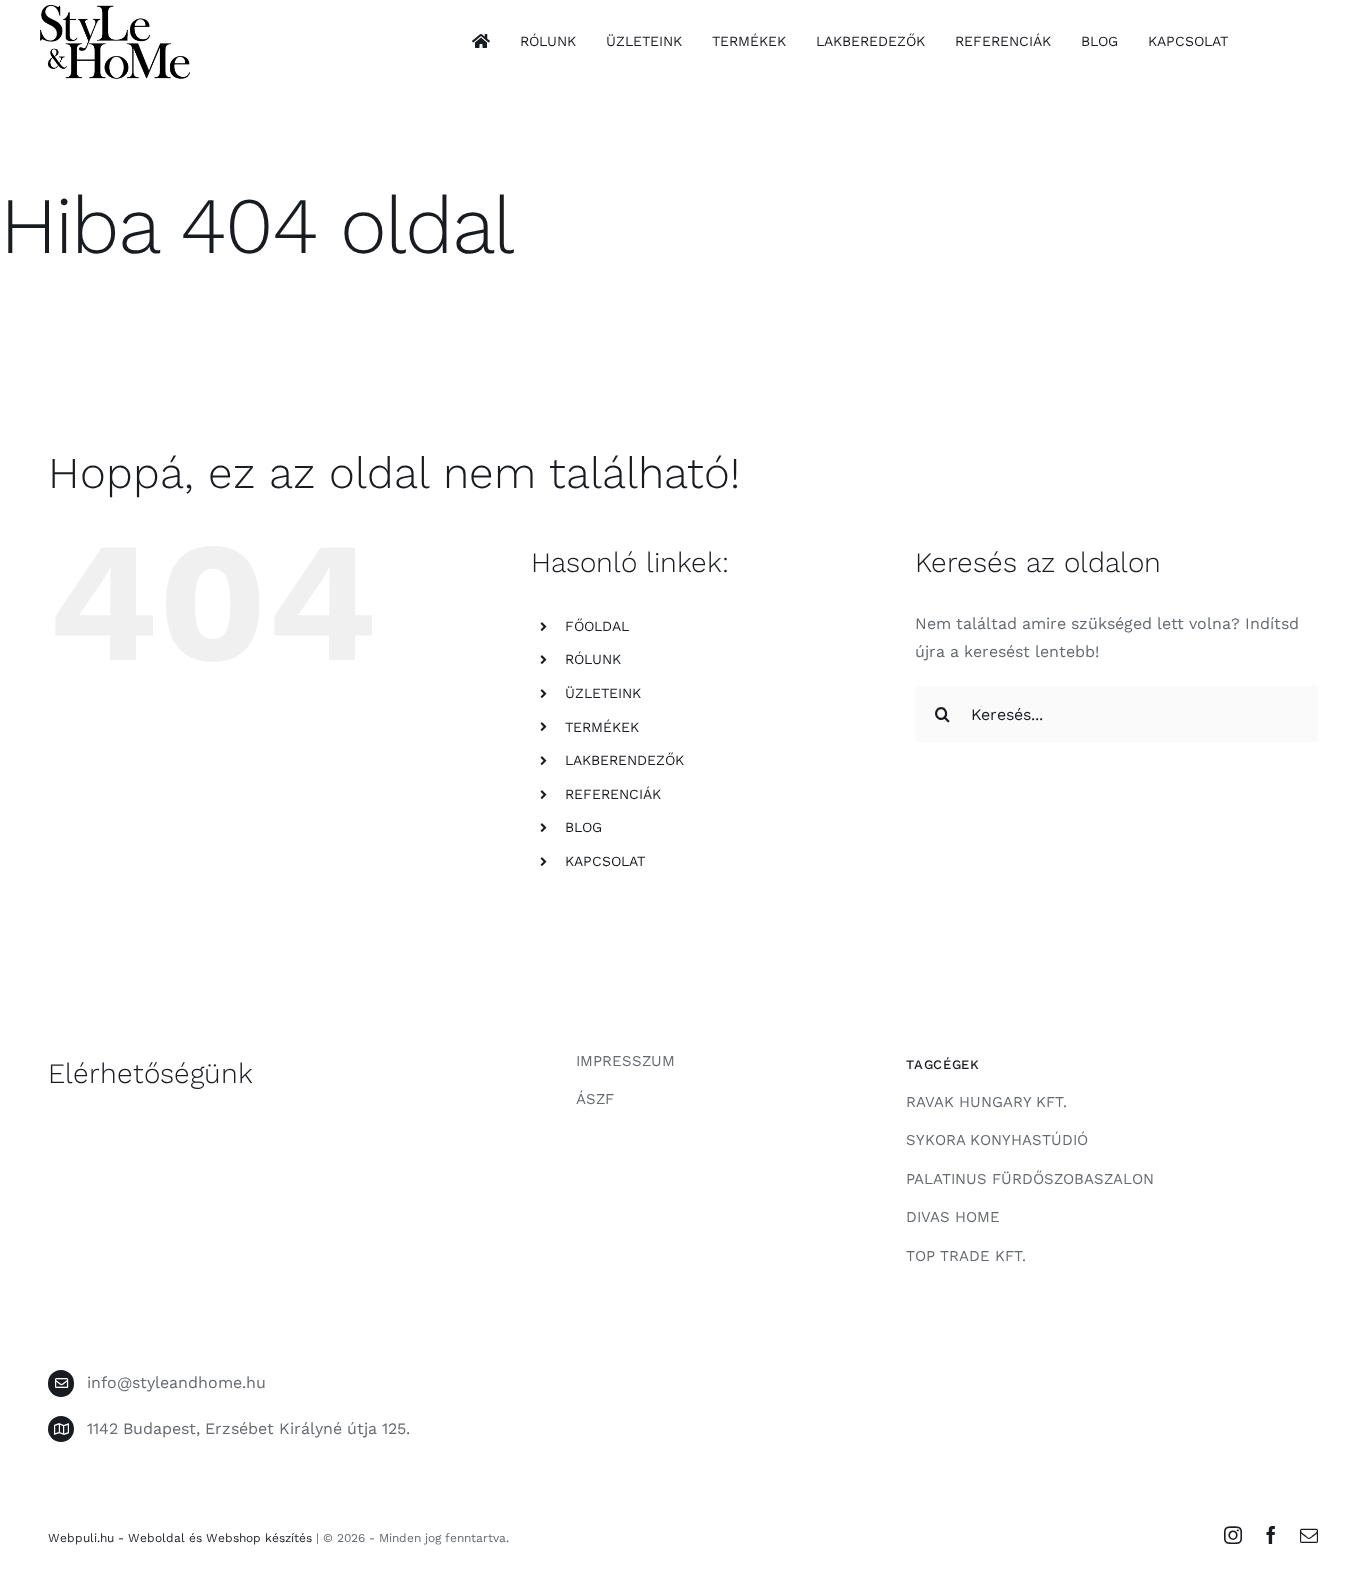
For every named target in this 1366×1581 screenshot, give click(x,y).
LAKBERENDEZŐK (624, 760)
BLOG (583, 827)
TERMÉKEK (602, 727)
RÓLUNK (593, 659)
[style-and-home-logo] (115, 12)
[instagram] (1233, 1535)
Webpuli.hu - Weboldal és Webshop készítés (180, 1538)
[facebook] (1271, 1535)
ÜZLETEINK (603, 693)
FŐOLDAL (597, 626)
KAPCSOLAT (605, 861)
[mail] (1309, 1535)
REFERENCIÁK (613, 794)
